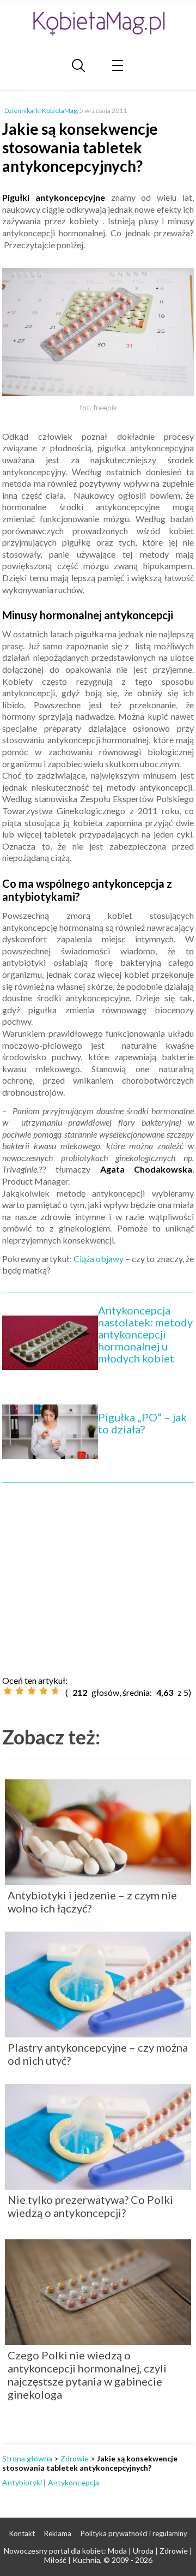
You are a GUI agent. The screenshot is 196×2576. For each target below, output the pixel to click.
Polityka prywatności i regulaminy (134, 2533)
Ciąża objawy (99, 1259)
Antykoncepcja (73, 2482)
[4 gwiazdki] (44, 1691)
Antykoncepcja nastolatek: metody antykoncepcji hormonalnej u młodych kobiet (145, 1334)
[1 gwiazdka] (8, 1691)
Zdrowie (75, 2458)
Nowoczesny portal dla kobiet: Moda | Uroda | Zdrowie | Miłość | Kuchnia (98, 2555)
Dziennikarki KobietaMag (41, 110)
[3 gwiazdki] (32, 1691)
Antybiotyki (22, 2482)
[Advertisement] (98, 1575)
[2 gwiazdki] (20, 1691)
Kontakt (22, 2533)
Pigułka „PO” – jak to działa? (142, 1423)
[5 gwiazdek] (56, 1691)
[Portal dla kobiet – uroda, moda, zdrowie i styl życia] (98, 23)
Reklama (58, 2533)
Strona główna (27, 2458)
